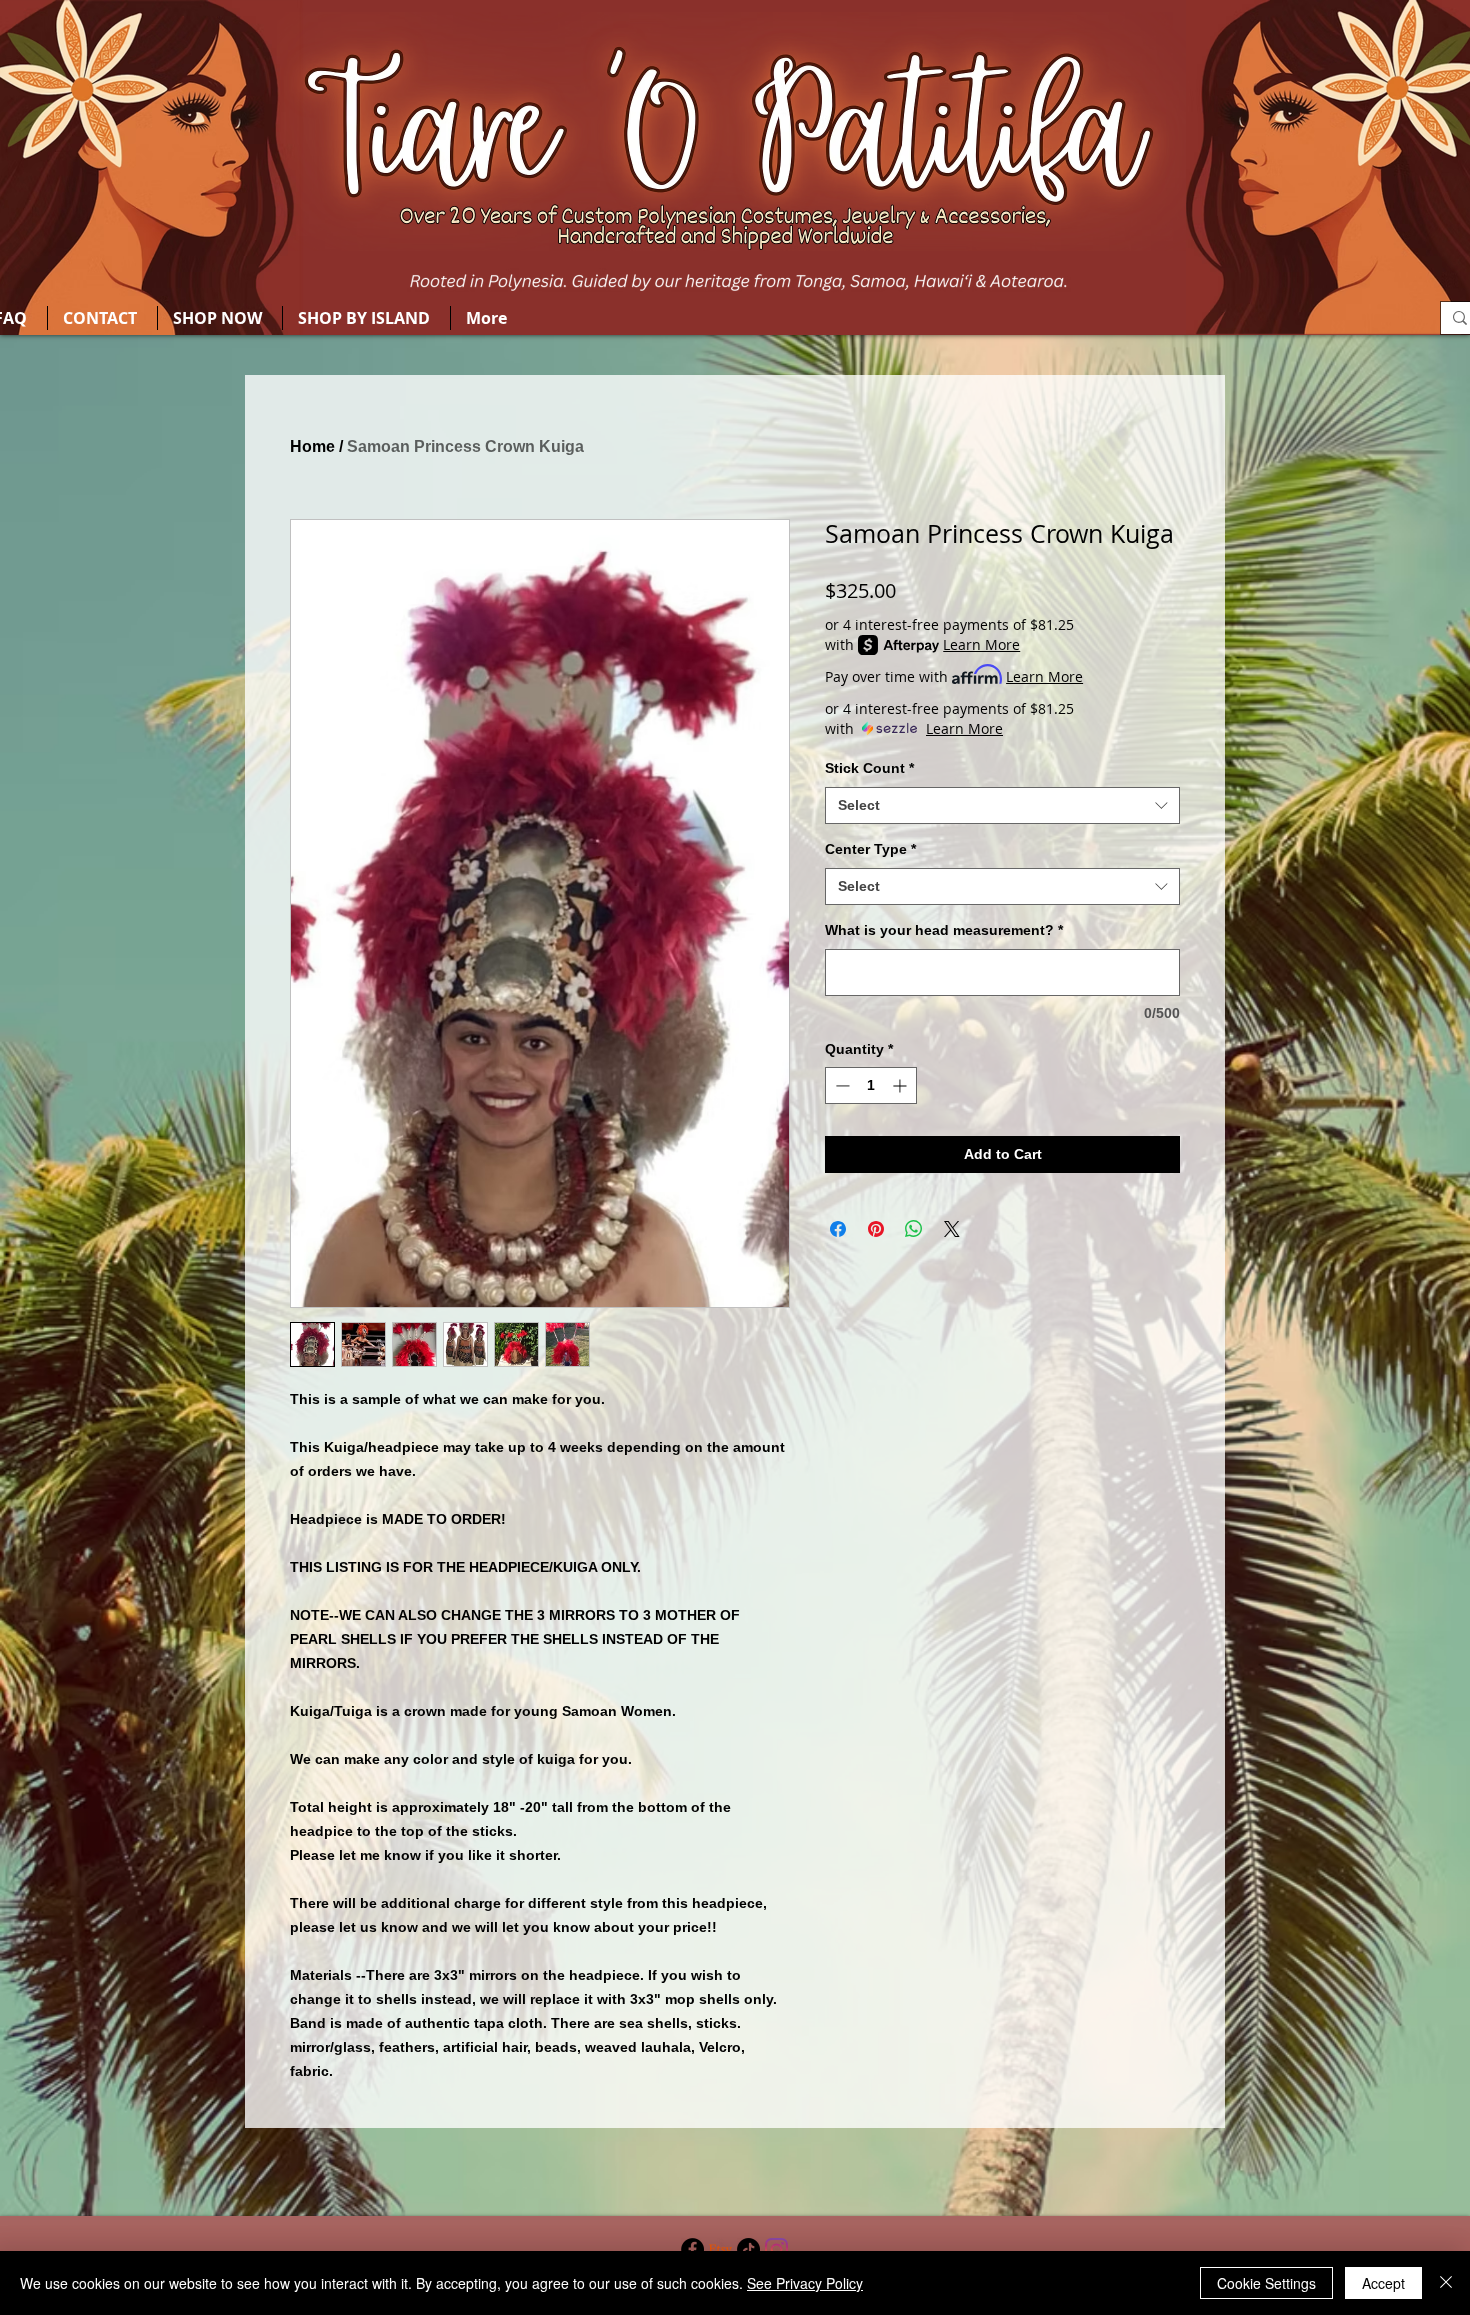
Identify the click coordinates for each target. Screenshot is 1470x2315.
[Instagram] (776, 2249)
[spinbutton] (871, 1085)
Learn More (981, 644)
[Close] (1446, 2283)
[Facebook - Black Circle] (692, 2249)
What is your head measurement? (944, 930)
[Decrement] (840, 1085)
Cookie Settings (1266, 2283)
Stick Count (869, 768)
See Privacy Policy (805, 2283)
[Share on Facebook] (838, 1229)
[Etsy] (720, 2249)
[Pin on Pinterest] (876, 1229)
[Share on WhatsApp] (914, 1229)
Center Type (870, 849)
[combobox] (1002, 806)
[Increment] (901, 1085)
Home (312, 446)
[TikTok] (748, 2249)
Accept (1383, 2283)
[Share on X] (952, 1229)
